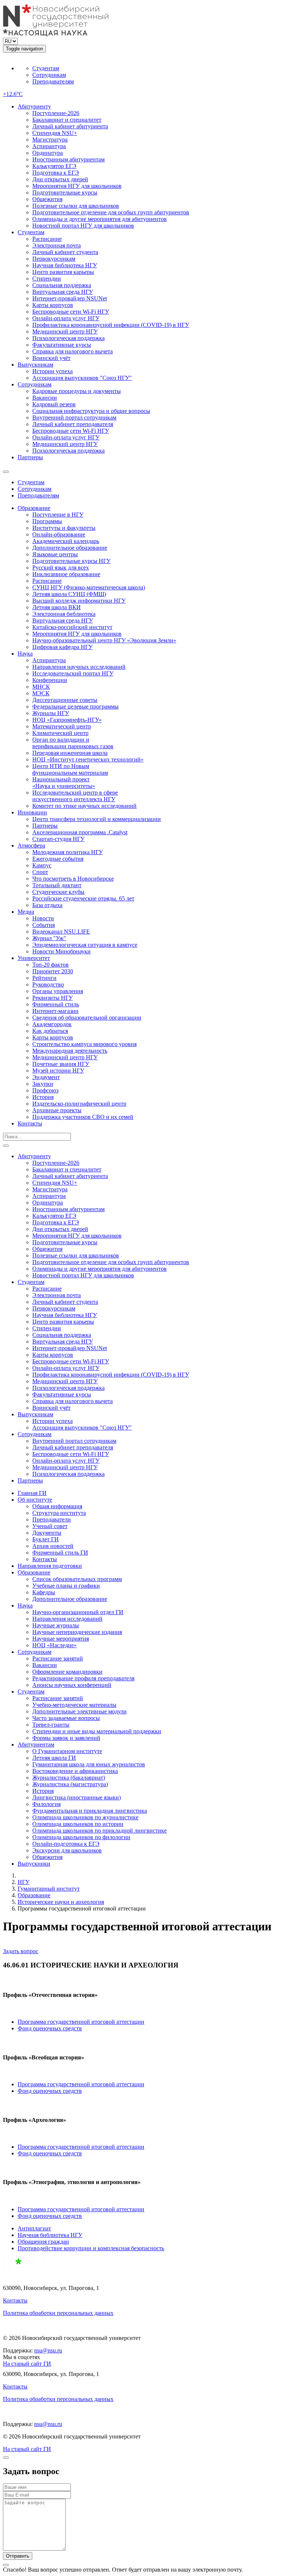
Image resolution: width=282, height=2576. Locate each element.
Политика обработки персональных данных (58, 2313)
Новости (43, 918)
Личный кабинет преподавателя (73, 424)
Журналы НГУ (51, 713)
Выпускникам (35, 365)
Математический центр (62, 726)
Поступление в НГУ (58, 515)
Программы (47, 521)
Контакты (30, 1123)
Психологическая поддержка (68, 338)
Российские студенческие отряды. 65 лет (83, 898)
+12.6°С (13, 94)
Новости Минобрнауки (62, 951)
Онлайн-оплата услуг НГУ (66, 318)
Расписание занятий (58, 1658)
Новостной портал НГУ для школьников (83, 226)
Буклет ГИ (46, 1539)
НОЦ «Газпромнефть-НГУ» (67, 720)
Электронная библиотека (64, 614)
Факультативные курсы (62, 345)
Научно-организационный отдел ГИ (78, 1612)
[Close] (6, 2458)
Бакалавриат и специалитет (67, 120)
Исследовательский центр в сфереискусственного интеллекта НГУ (75, 796)
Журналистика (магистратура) (70, 1784)
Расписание (47, 239)
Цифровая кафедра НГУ (62, 647)
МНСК (41, 687)
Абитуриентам (36, 1744)
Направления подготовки (50, 1566)
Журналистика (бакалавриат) (69, 1778)
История (43, 1097)
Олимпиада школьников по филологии (81, 1837)
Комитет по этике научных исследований (84, 806)
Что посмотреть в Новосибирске (73, 879)
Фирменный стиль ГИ (60, 1553)
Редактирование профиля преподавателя (83, 1678)
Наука (25, 654)
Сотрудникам (49, 75)
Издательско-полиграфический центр (79, 1104)
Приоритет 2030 (53, 971)
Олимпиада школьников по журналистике (85, 1817)
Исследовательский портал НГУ (73, 673)
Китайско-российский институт (72, 627)
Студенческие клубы (58, 892)
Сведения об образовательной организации (87, 1018)
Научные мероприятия (61, 1639)
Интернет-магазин (55, 1011)
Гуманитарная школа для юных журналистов (89, 1764)
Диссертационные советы (65, 700)
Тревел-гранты (51, 1725)
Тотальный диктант (57, 885)
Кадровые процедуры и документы (77, 391)
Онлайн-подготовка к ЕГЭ (66, 1844)
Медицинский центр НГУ (65, 331)
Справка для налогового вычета (73, 351)
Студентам (46, 68)
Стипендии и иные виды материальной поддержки (97, 1731)
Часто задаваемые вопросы (66, 1718)
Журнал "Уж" (49, 938)
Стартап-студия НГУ (58, 839)
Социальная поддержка (62, 285)
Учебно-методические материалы (74, 1705)
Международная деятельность (70, 1051)
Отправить (18, 2556)
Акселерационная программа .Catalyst (80, 832)
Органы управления (58, 991)
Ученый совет (50, 1526)
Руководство (48, 984)
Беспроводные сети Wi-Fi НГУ (71, 312)
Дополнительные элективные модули (79, 1711)
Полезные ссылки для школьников (76, 206)
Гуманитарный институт (49, 1889)
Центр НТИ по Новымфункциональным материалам (70, 769)
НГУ (23, 1882)
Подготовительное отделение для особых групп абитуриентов (111, 212)
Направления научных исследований (79, 667)
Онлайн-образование (59, 534)
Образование (34, 508)
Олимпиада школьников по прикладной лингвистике (100, 1831)
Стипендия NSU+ (55, 133)
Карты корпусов (53, 305)
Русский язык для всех (61, 568)
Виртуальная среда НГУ (63, 292)
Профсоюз (45, 1090)
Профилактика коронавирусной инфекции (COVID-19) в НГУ (111, 325)
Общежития (47, 199)
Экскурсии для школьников (67, 1850)
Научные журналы (56, 1625)
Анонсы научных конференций (72, 1685)
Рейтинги (44, 978)
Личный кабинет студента (65, 252)
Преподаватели (52, 1519)
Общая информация (57, 1506)
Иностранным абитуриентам (68, 159)
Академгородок (52, 1024)
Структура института (59, 1513)
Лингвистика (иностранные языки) (77, 1797)
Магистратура (50, 140)
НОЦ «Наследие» (55, 1645)
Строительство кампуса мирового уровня (84, 1044)
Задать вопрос (21, 1951)
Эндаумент (46, 1077)
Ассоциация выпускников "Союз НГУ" (82, 378)
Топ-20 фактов (50, 965)
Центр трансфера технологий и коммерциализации (97, 819)
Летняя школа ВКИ (57, 607)
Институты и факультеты (64, 528)
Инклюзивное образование (66, 574)
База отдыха (47, 905)
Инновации (32, 812)
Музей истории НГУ (58, 1071)
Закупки (43, 1084)
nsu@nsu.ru (48, 2350)
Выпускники (34, 1864)
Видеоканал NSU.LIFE (61, 932)
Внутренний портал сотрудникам (74, 418)
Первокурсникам (54, 259)
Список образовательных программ (77, 1579)
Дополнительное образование (70, 548)
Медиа (26, 912)
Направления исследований (67, 1619)
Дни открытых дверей (60, 179)
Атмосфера (31, 845)
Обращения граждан (43, 2242)
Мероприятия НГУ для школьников (77, 186)
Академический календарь (66, 541)
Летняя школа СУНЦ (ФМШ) (69, 594)
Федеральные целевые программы (75, 707)
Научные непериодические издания (77, 1632)
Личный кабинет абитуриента (70, 126)
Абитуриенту (34, 106)
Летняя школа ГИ (54, 1758)
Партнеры (30, 457)
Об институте (35, 1500)
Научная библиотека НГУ (65, 265)
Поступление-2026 (56, 113)
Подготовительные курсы (65, 192)
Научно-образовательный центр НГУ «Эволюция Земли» (104, 640)
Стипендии (47, 279)
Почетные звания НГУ (61, 1064)
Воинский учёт (51, 358)
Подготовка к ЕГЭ (56, 173)
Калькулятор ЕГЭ (54, 166)
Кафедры (44, 1592)
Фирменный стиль (56, 1004)
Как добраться (50, 1031)
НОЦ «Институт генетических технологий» (88, 759)
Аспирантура (49, 146)
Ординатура (48, 153)
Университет (34, 958)
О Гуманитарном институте (67, 1751)
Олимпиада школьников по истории (78, 1824)
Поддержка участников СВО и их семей (83, 1117)
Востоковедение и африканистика (75, 1771)
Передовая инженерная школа (70, 753)
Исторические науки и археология (61, 1902)
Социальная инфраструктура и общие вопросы (91, 411)
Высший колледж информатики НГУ (79, 601)
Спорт (40, 872)
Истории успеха (53, 371)
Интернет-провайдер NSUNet (70, 298)
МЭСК (41, 693)
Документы (47, 1533)
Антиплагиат (34, 2228)
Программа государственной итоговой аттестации (81, 2022)
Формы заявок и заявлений (66, 1738)
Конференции (50, 680)
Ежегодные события (58, 859)
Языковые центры (55, 554)
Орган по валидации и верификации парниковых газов (73, 743)
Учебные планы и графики (66, 1586)
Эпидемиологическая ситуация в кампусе (85, 945)
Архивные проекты (57, 1110)
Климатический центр (60, 733)
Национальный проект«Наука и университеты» (64, 783)
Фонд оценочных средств (50, 2028)
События (44, 925)
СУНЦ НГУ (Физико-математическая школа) (89, 587)
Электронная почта (57, 245)
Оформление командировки (67, 1672)
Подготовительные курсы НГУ (71, 561)
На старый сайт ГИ (27, 2364)
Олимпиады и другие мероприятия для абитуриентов (100, 219)
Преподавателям (53, 81)
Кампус (42, 865)
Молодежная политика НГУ (68, 852)
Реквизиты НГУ (53, 998)
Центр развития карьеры (63, 272)
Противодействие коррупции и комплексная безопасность (91, 2248)
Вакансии (45, 398)
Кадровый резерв (54, 404)
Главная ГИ (32, 1493)
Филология (46, 1804)
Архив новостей (53, 1546)
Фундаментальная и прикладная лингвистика (90, 1811)
